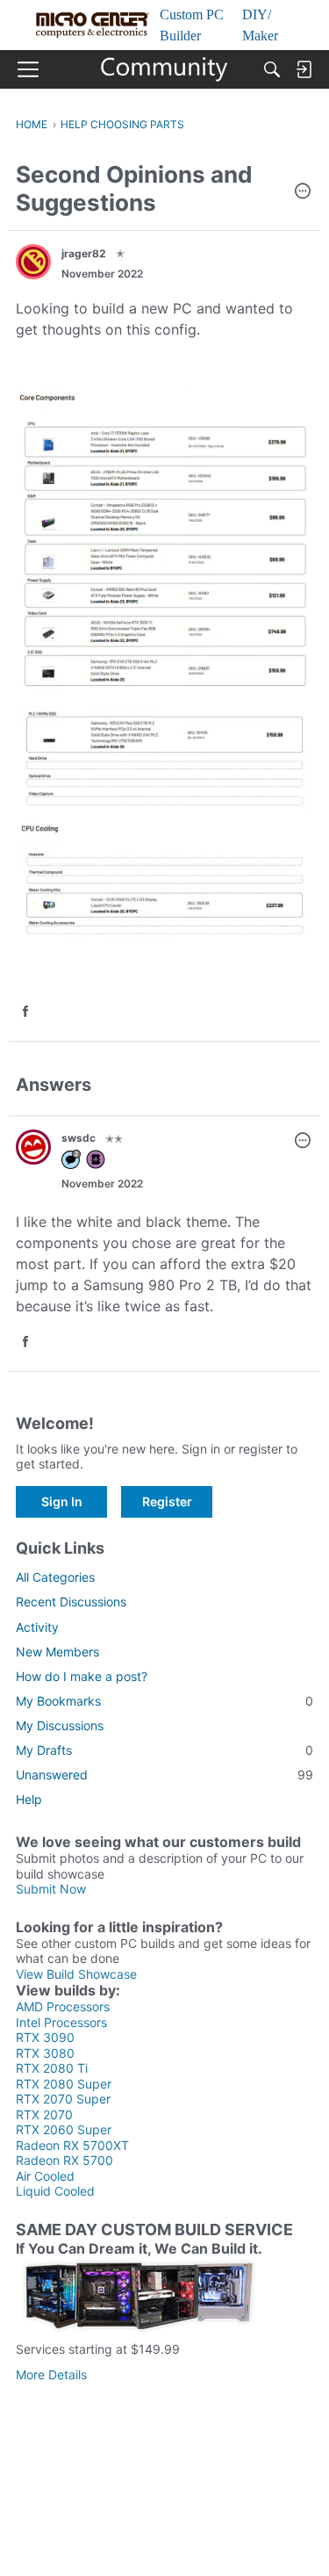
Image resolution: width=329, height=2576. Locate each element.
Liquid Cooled (55, 2191)
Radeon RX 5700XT (72, 2145)
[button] (303, 192)
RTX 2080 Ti (52, 2068)
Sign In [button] (62, 1501)
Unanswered (164, 1775)
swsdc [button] (79, 1138)
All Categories (55, 1577)
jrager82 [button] (84, 253)
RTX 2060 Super (64, 2129)
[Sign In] (304, 69)
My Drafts (164, 1750)
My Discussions (60, 1725)
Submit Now (51, 1889)
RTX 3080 (45, 2053)
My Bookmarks (164, 1701)
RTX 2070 (44, 2114)
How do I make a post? (82, 1676)
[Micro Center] (164, 69)
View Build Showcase (76, 1974)
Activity (37, 1627)
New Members (57, 1652)
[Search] (272, 69)
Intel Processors (61, 2022)
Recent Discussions (71, 1602)
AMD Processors (63, 2006)
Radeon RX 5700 (64, 2160)
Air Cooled (45, 2176)
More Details (51, 2374)
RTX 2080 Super (64, 2084)
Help (29, 1799)
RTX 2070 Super (63, 2099)
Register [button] (167, 1501)
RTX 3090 (45, 2037)
